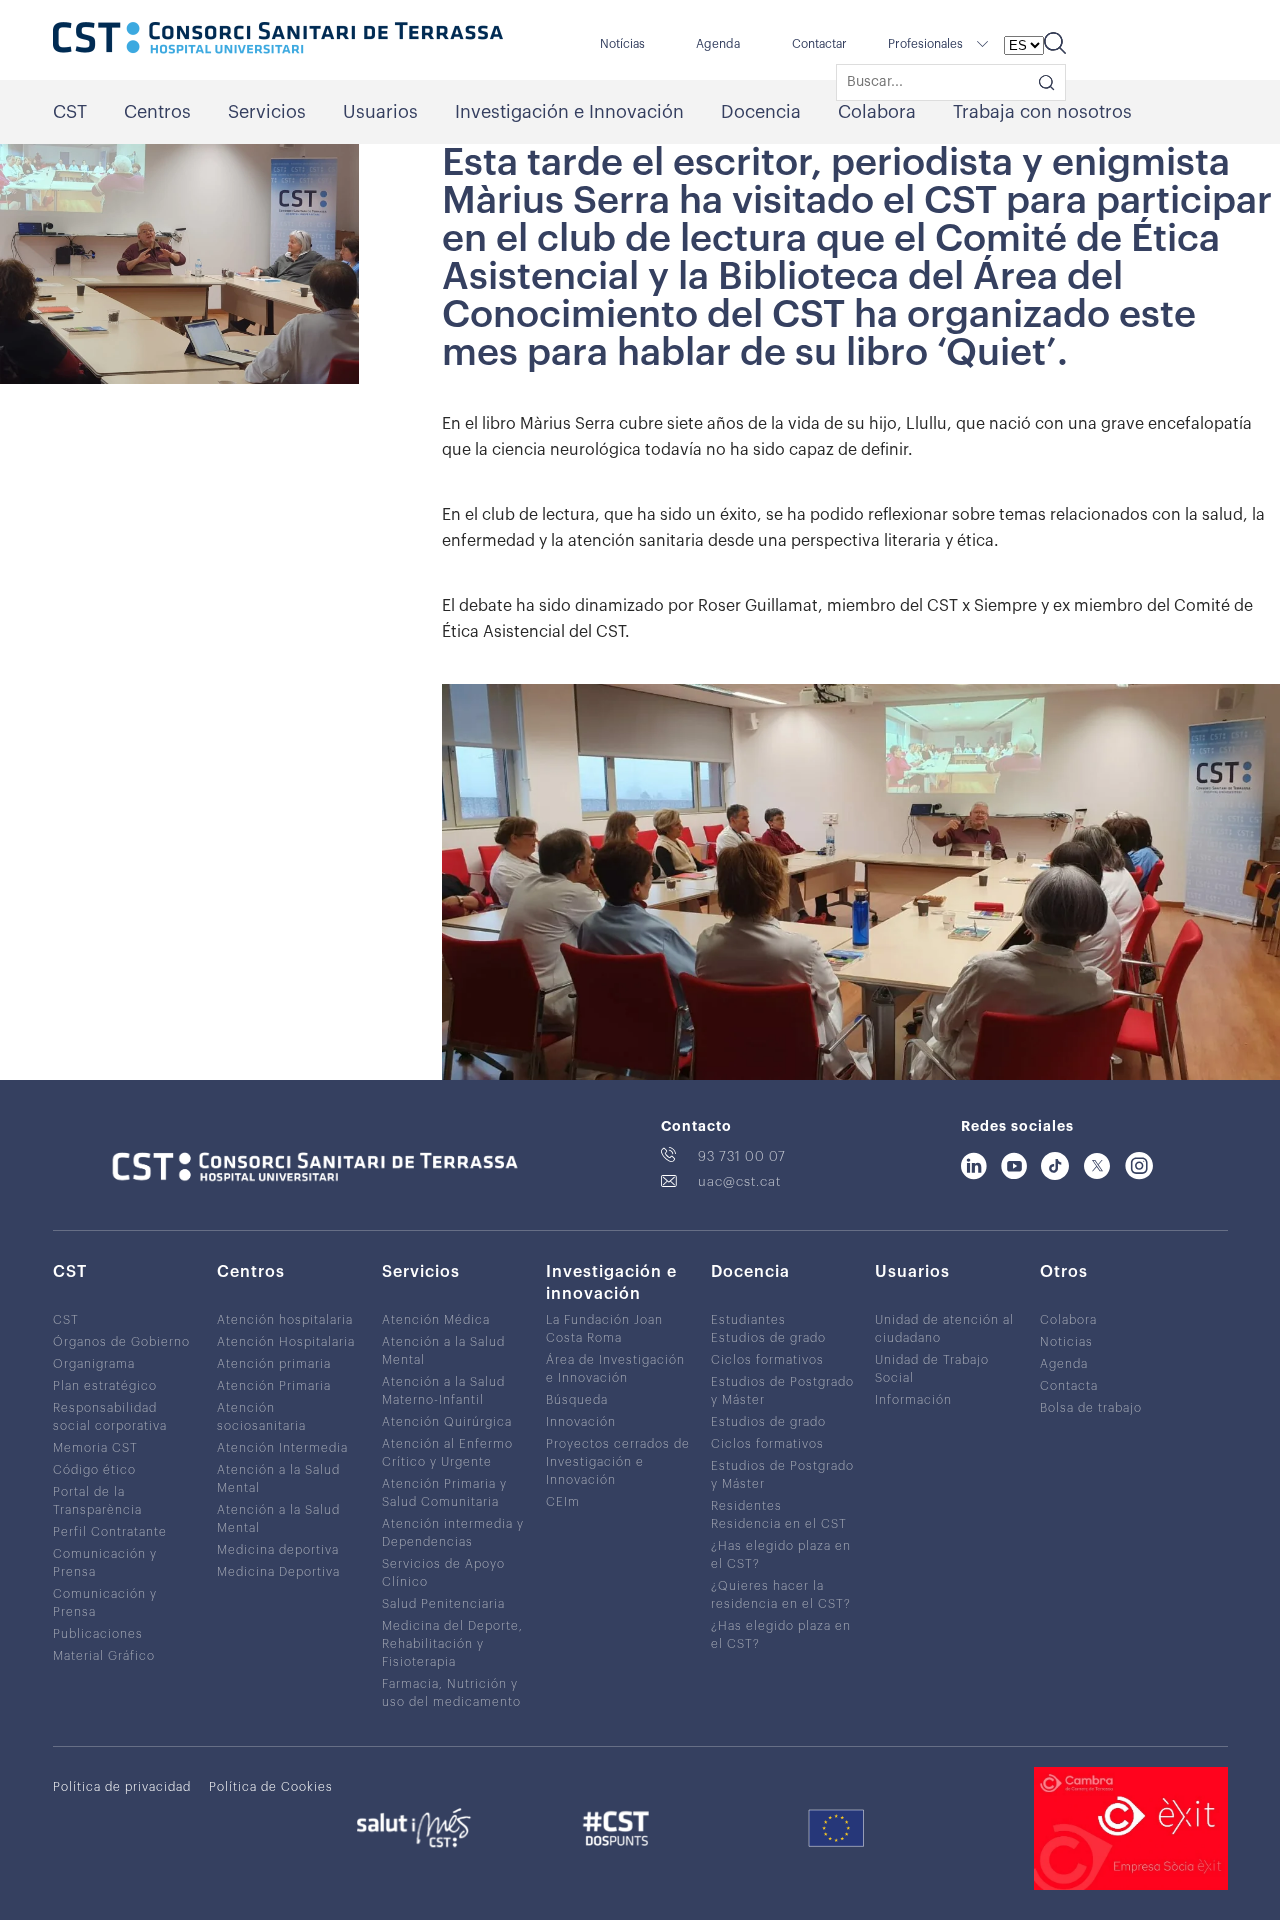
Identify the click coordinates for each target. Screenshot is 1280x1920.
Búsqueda (577, 1400)
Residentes (746, 1506)
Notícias (622, 44)
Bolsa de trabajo (1091, 1408)
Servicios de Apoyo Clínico (443, 1573)
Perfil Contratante (110, 1532)
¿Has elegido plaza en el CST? (781, 1555)
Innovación (581, 1422)
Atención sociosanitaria (261, 1417)
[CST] (278, 40)
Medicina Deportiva (278, 1572)
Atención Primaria (274, 1386)
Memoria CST (95, 1448)
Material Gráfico (104, 1656)
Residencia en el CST (779, 1524)
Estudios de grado (768, 1338)
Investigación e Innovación (569, 112)
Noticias (1066, 1342)
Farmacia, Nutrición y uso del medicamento (451, 1693)
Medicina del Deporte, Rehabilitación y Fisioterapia (452, 1644)
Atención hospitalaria (285, 1320)
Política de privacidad (122, 1787)
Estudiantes (748, 1320)
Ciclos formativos (767, 1360)
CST (70, 112)
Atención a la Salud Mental (278, 1479)
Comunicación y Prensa (105, 1563)
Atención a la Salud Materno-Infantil (443, 1391)
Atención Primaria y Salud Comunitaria (444, 1493)
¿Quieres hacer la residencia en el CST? (781, 1595)
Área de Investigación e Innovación (615, 1369)
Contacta (1069, 1386)
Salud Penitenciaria (443, 1604)
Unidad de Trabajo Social (932, 1369)
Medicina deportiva (278, 1550)
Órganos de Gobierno (121, 1342)
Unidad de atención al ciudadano (944, 1329)
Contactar (819, 44)
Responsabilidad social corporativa (110, 1417)
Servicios (267, 112)
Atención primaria (274, 1364)
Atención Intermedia (282, 1448)
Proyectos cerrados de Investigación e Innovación (618, 1462)
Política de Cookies (271, 1787)
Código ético (94, 1470)
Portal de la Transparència (97, 1501)
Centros (157, 112)
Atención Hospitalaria (286, 1342)
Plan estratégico (105, 1386)
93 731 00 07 (742, 1156)
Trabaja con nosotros (1042, 112)
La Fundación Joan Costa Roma (604, 1329)
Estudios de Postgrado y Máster (782, 1391)
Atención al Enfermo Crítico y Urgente (447, 1453)
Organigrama (94, 1364)
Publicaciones (98, 1634)
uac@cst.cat (739, 1181)
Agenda (718, 44)
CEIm (563, 1502)
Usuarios (380, 112)
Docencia (761, 112)
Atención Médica (436, 1320)
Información (913, 1400)
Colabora (877, 112)
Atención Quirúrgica (447, 1422)
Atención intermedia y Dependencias (453, 1533)
